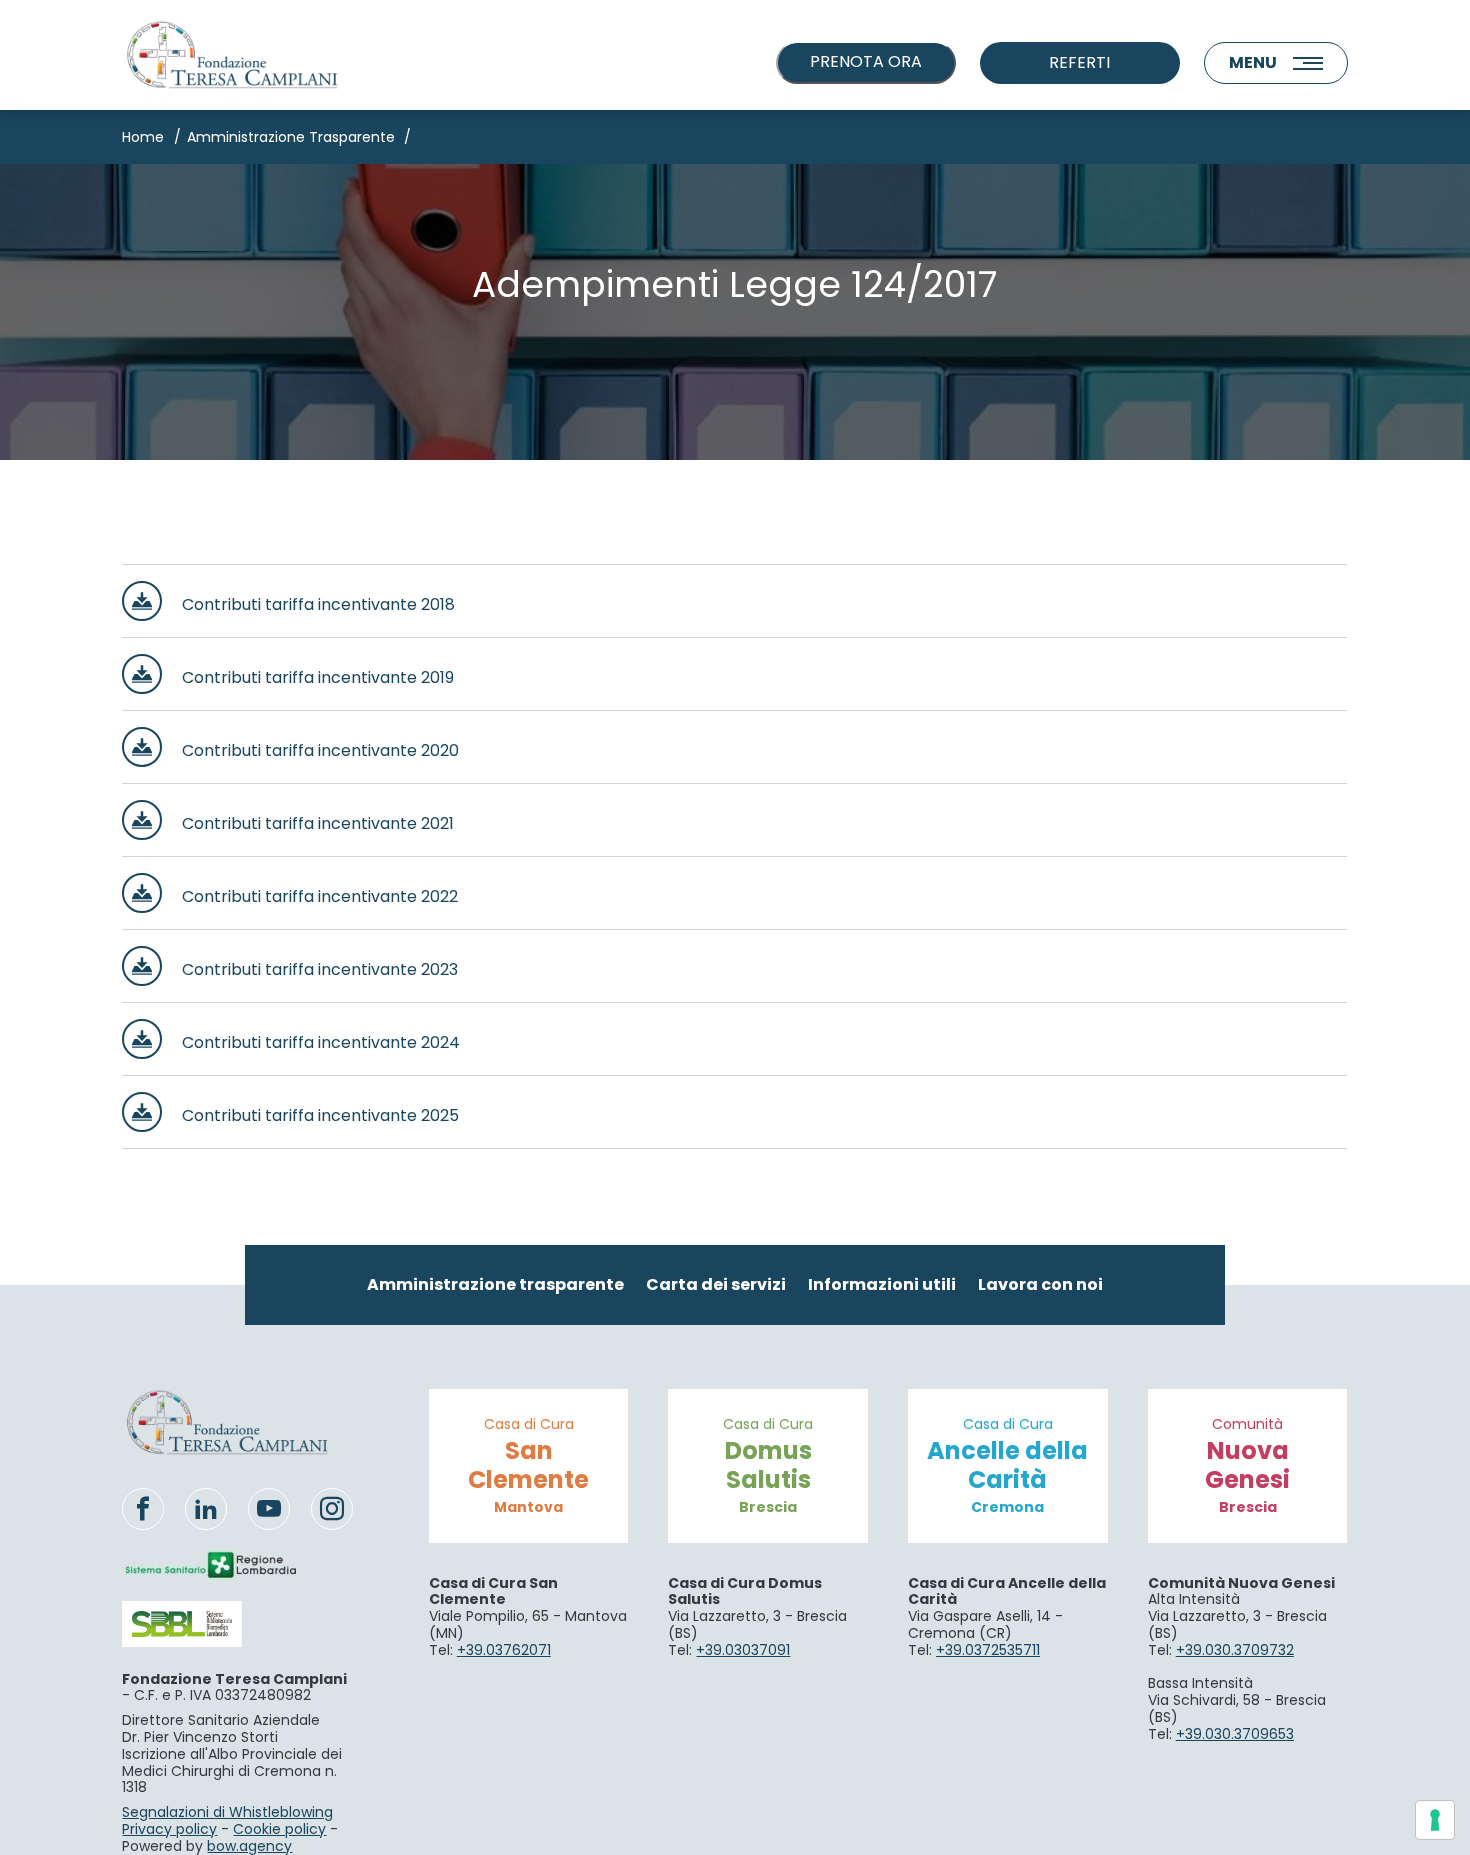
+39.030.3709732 (1235, 1650)
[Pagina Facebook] (143, 1509)
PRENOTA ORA (866, 61)
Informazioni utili (882, 1284)
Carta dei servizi (716, 1284)
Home (143, 137)
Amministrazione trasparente (495, 1284)
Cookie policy (279, 1829)
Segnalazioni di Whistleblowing (227, 1812)
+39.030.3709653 (1235, 1734)
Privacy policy (169, 1829)
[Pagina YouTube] (269, 1509)
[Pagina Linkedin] (206, 1509)
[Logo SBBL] (212, 1623)
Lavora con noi (1040, 1284)
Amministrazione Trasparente (291, 137)
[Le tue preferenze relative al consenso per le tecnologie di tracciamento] (1435, 1820)
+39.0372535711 (988, 1650)
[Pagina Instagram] (332, 1509)
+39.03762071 (504, 1650)
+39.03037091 (743, 1650)
